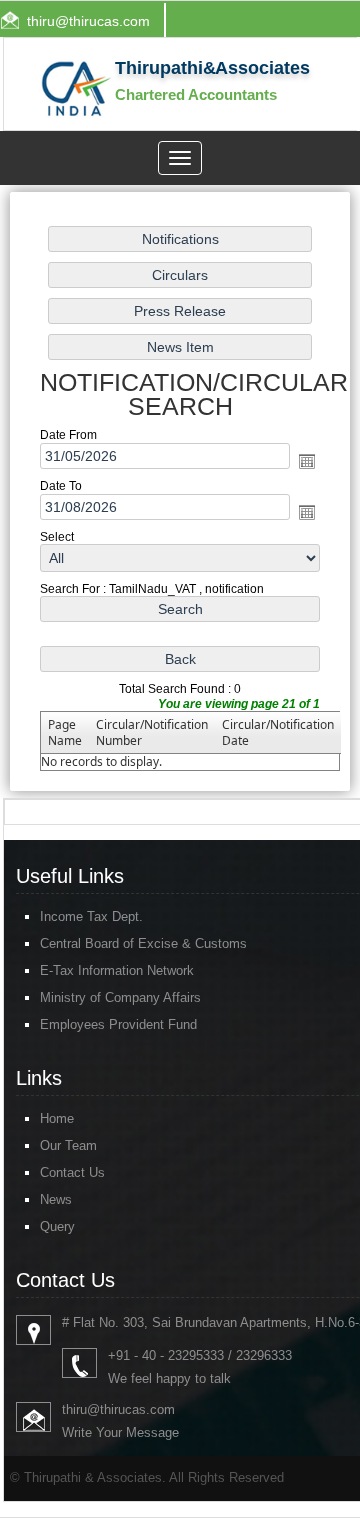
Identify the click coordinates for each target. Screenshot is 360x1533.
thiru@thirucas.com (88, 21)
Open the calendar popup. (307, 461)
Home (57, 1118)
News (56, 1199)
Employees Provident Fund (118, 1024)
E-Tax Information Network (117, 970)
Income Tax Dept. (91, 916)
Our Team (68, 1145)
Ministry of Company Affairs (120, 997)
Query (57, 1226)
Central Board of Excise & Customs (143, 943)
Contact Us (72, 1172)
